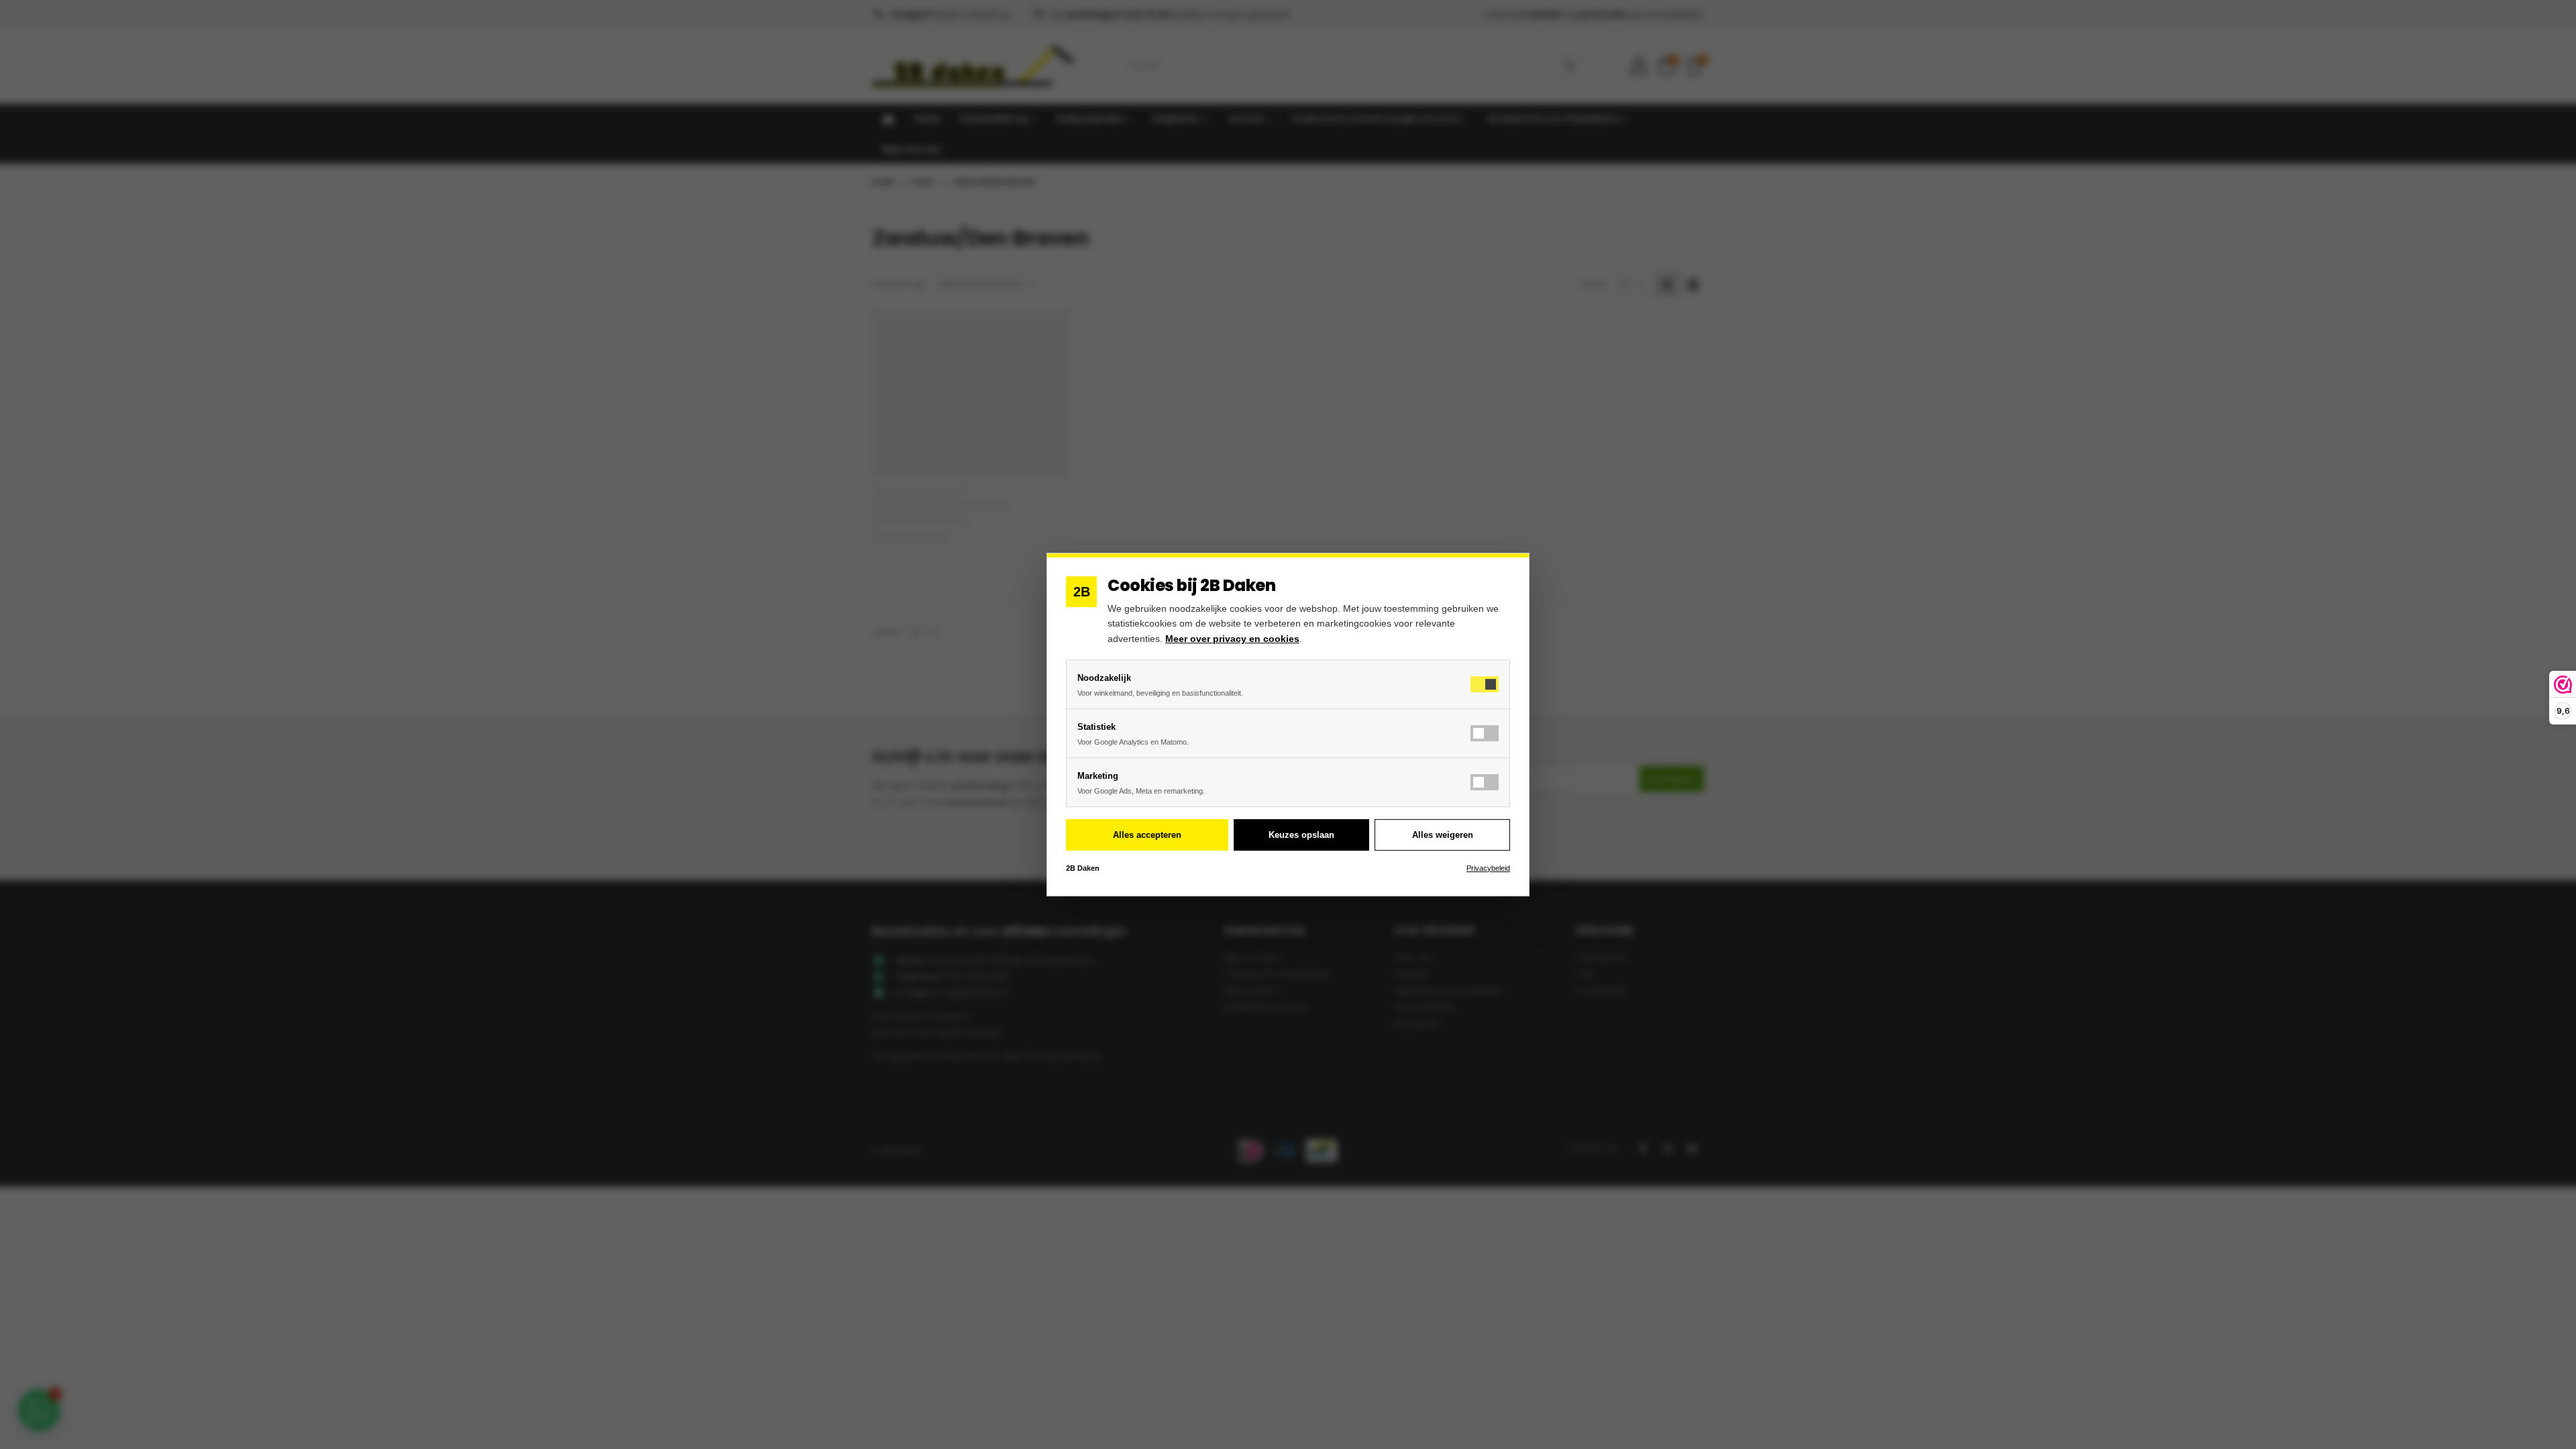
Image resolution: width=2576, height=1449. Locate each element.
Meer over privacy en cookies (1232, 639)
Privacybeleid (1488, 868)
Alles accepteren (1147, 835)
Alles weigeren (1443, 835)
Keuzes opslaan (1301, 835)
